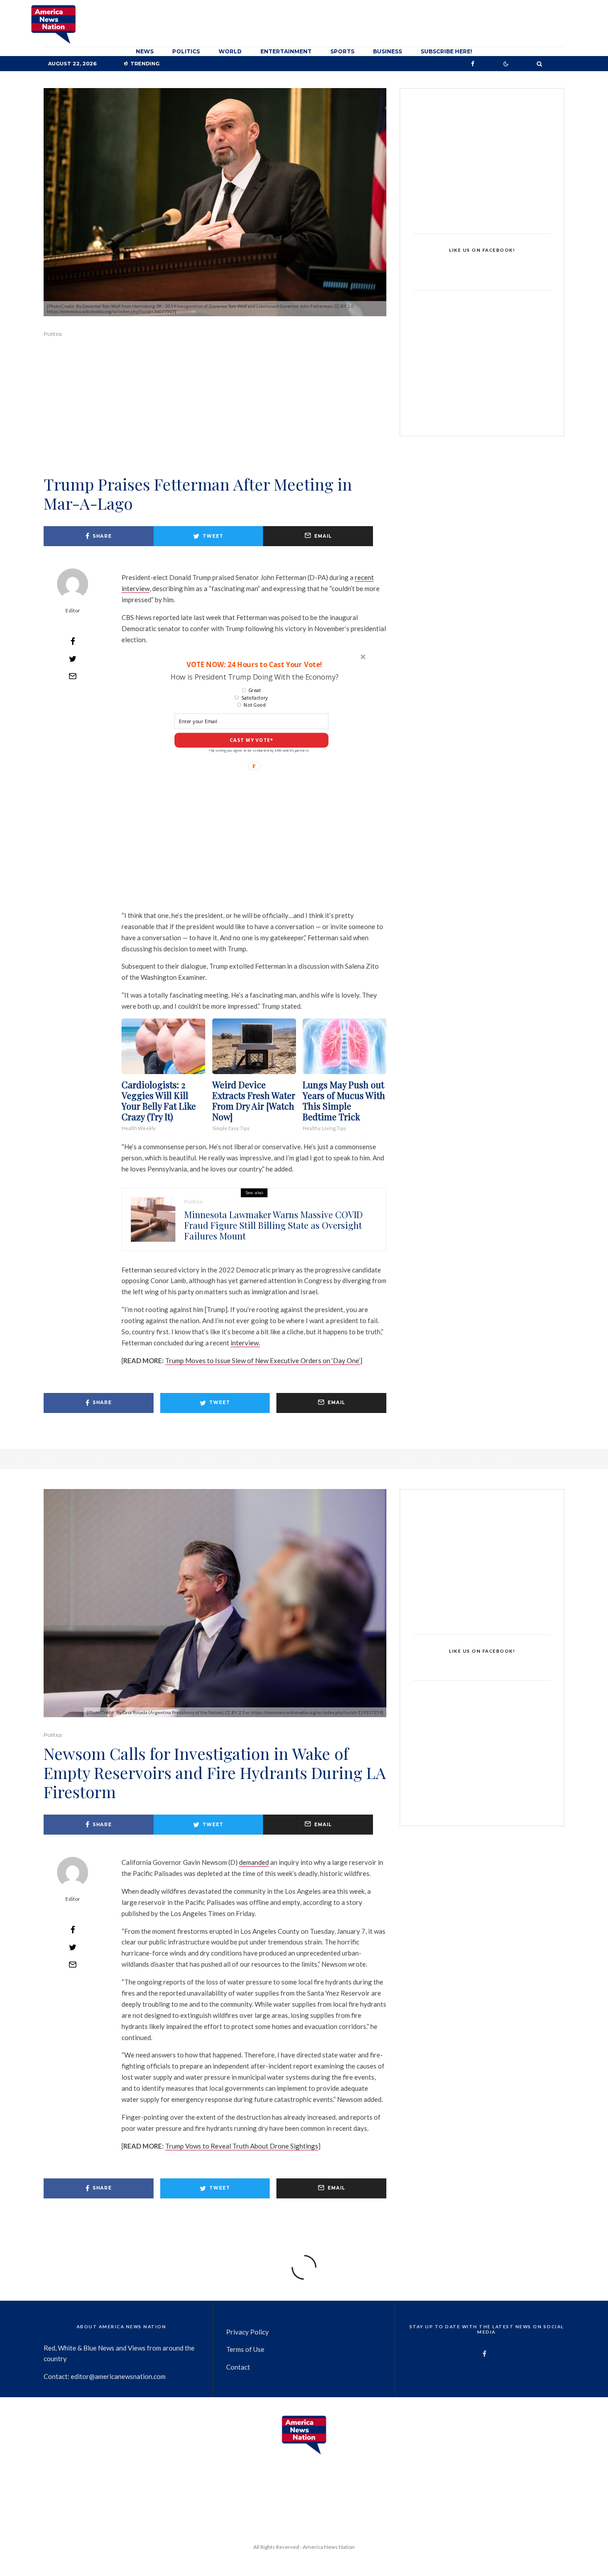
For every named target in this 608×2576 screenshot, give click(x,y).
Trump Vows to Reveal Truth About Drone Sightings (242, 2146)
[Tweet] (73, 659)
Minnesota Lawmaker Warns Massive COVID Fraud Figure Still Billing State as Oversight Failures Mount (274, 1225)
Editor (73, 610)
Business (387, 51)
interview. (245, 1343)
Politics (186, 51)
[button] (254, 664)
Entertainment (286, 51)
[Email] (73, 676)
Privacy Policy (247, 2332)
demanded (254, 1862)
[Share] (73, 641)
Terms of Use (245, 2349)
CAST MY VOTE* (251, 740)
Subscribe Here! (446, 51)
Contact (238, 2367)
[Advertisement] (215, 419)
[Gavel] (153, 1220)
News (145, 51)
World (230, 51)
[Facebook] (473, 64)
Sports (342, 51)
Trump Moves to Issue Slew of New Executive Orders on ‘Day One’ (263, 1360)
